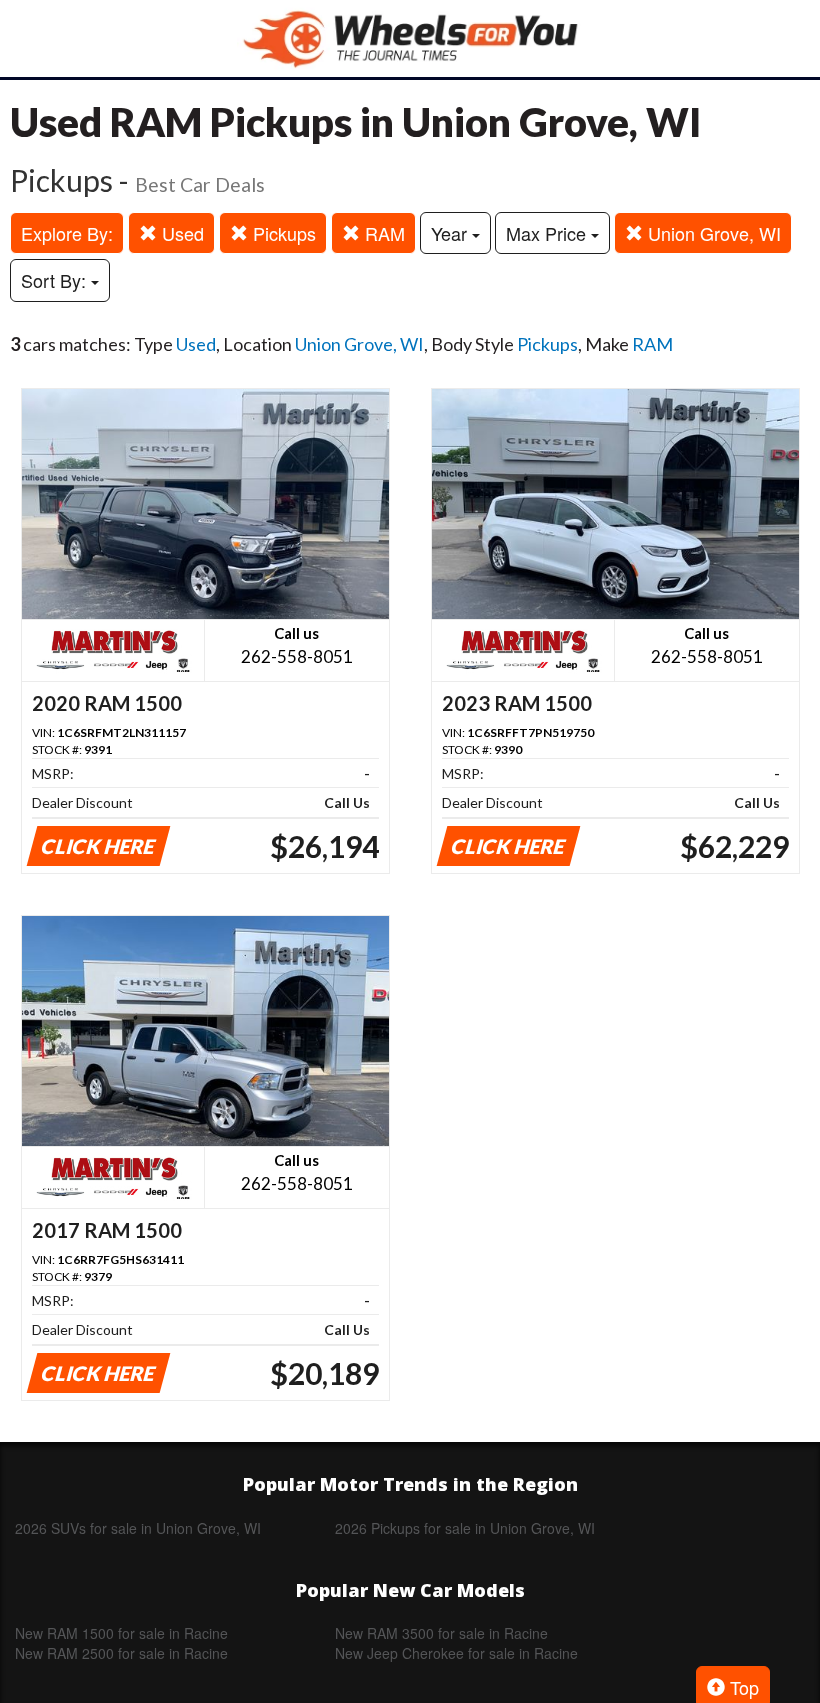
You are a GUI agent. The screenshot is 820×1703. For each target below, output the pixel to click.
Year (451, 233)
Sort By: (56, 280)
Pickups (282, 233)
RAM (382, 233)
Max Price (548, 233)
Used (180, 233)
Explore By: (67, 233)
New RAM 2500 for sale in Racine (121, 1653)
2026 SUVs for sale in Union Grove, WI (138, 1528)
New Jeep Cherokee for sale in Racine (456, 1653)
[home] (410, 38)
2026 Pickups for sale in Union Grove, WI (465, 1528)
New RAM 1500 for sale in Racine (121, 1633)
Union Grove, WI (712, 233)
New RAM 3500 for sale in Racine (441, 1633)
